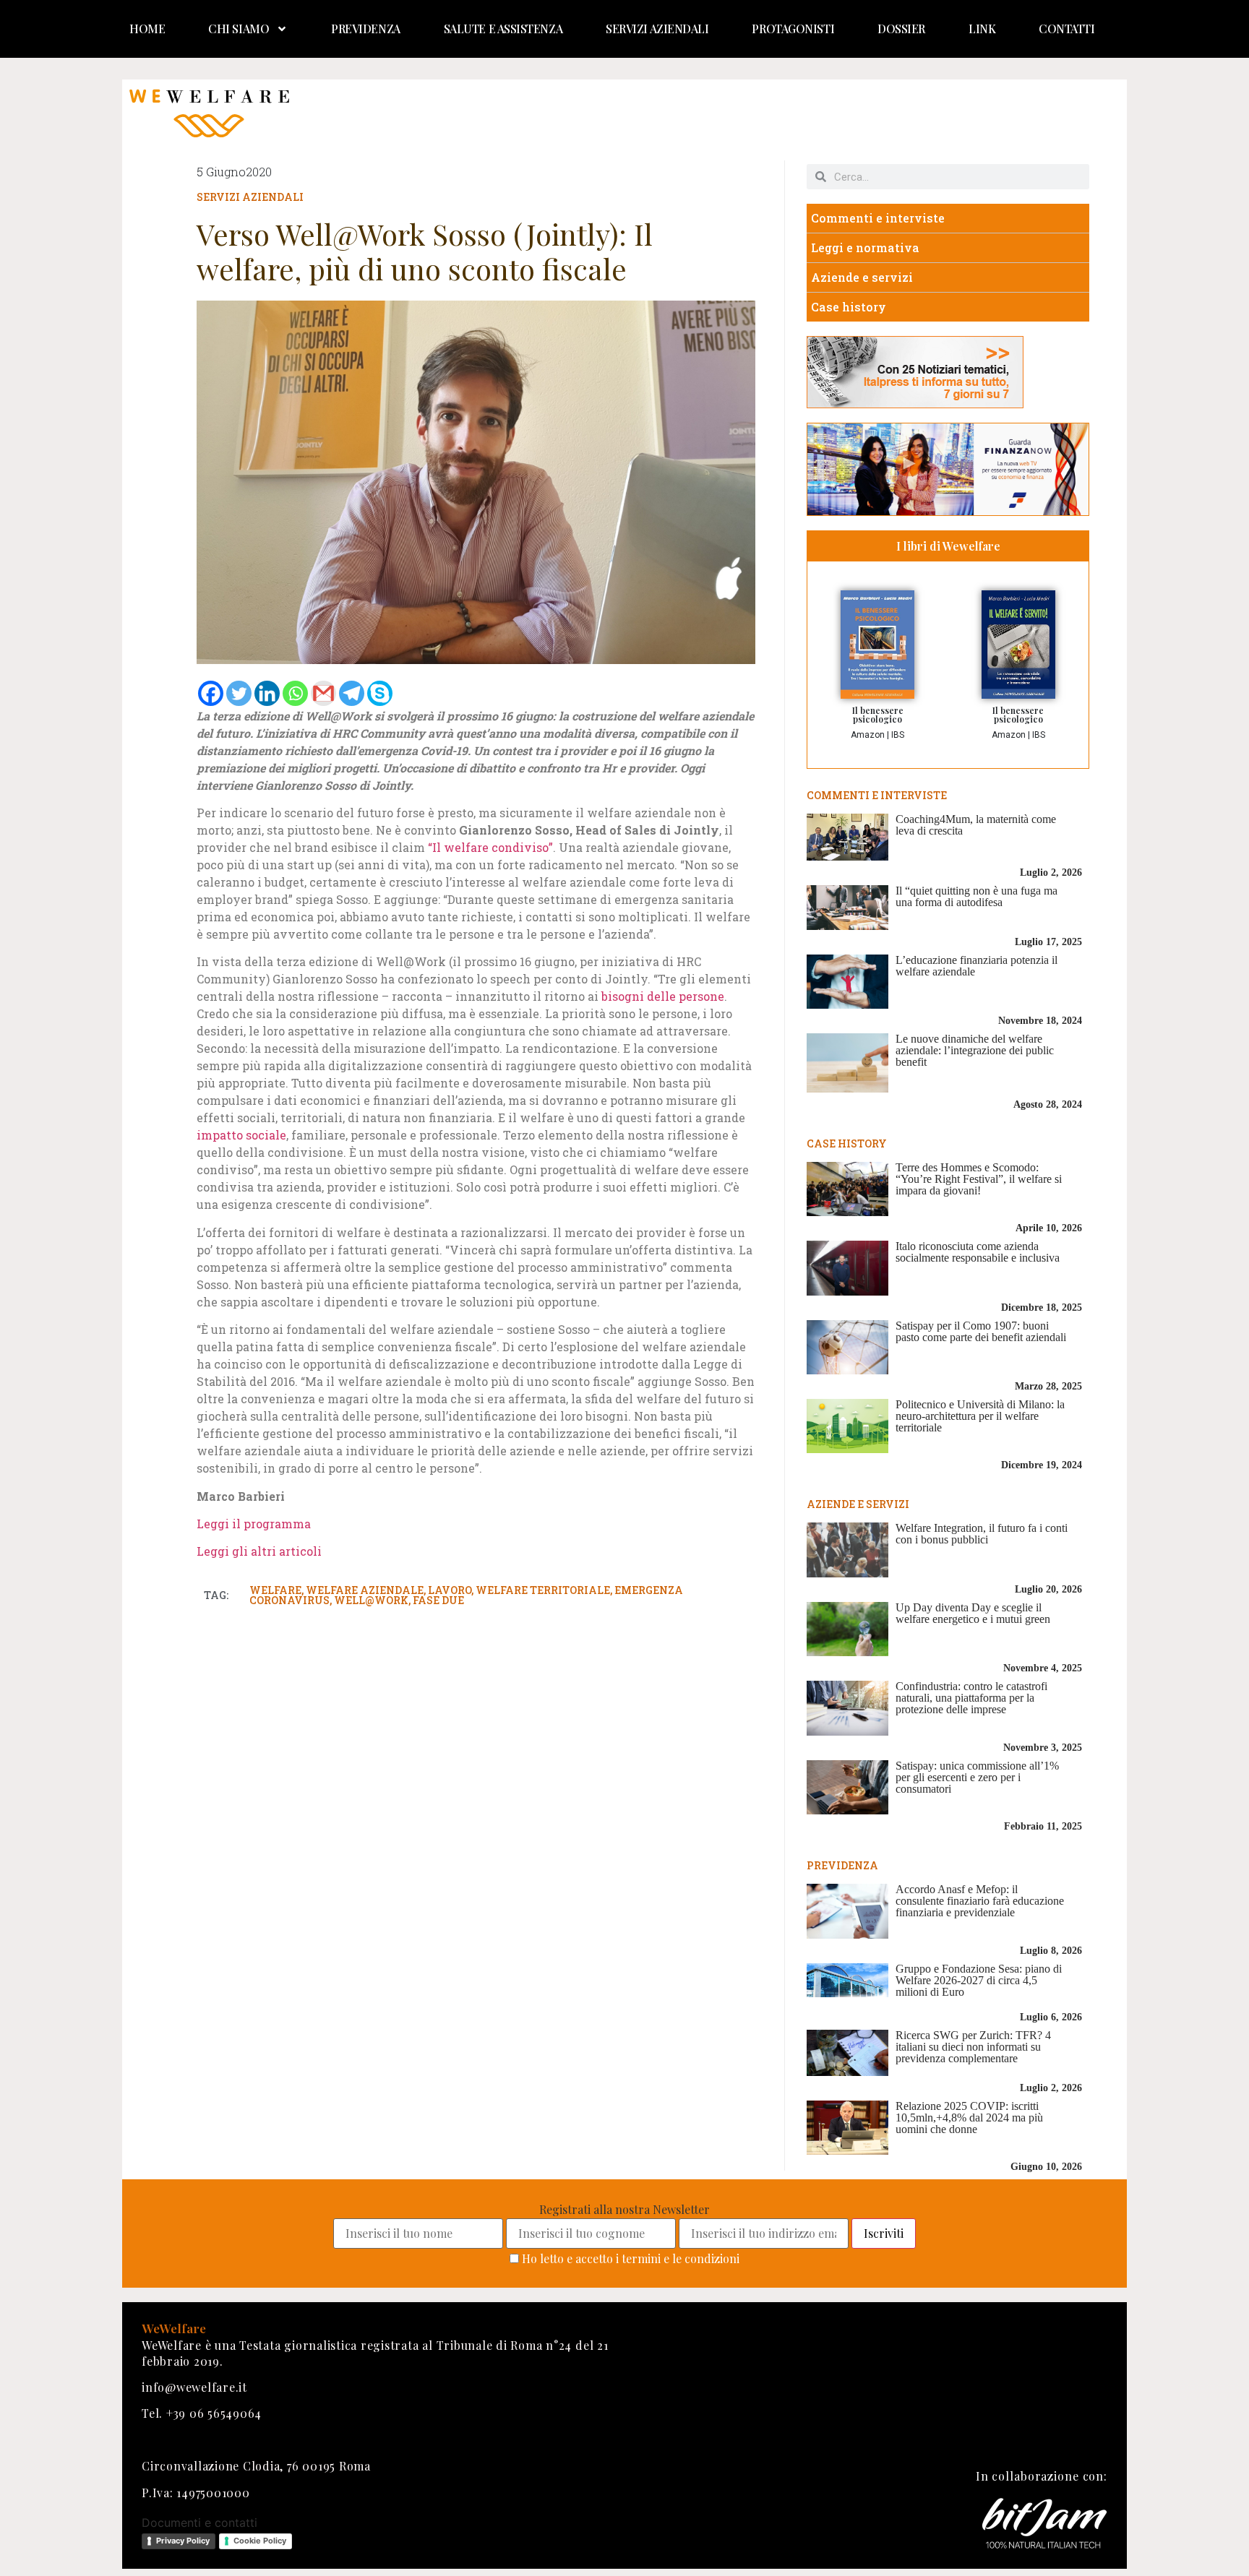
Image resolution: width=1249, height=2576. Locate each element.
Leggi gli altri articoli (259, 1551)
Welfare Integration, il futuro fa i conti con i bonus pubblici (982, 1534)
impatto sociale (241, 1135)
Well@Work (371, 1600)
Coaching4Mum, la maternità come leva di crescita (976, 825)
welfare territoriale (543, 1590)
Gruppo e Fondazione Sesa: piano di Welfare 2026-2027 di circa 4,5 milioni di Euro (979, 1980)
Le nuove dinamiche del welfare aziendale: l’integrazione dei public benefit (975, 1050)
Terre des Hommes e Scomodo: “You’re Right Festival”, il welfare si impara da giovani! (979, 1179)
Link (982, 29)
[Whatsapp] (295, 693)
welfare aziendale (365, 1590)
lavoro (450, 1590)
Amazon (868, 735)
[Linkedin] (267, 693)
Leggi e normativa (865, 247)
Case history (849, 307)
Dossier (901, 29)
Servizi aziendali (657, 29)
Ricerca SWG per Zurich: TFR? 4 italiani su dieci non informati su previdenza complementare (973, 2047)
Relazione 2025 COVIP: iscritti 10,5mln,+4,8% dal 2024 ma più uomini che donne (969, 2118)
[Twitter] (239, 693)
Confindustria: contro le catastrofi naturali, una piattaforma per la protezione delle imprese (971, 1698)
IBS (898, 735)
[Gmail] (323, 693)
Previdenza (366, 29)
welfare (275, 1590)
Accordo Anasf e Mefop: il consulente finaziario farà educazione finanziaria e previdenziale (980, 1901)
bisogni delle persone (663, 996)
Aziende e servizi (862, 277)
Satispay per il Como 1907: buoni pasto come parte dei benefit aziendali (981, 1331)
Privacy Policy (183, 2541)
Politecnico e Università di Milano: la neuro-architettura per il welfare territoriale (980, 1416)
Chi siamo (239, 29)
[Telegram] (352, 693)
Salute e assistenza (503, 29)
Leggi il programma (254, 1524)
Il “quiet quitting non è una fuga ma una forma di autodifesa (977, 896)
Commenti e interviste (878, 218)
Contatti (1066, 29)
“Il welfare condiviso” (490, 847)
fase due (438, 1600)
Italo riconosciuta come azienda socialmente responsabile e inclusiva (978, 1252)
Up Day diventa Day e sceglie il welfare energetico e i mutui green (973, 1613)
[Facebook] (211, 693)
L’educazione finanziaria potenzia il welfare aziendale (977, 966)
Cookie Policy (260, 2541)
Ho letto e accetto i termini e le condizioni (631, 2258)
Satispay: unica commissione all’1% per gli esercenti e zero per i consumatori (977, 1777)
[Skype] (380, 693)
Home (147, 29)
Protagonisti (793, 29)
